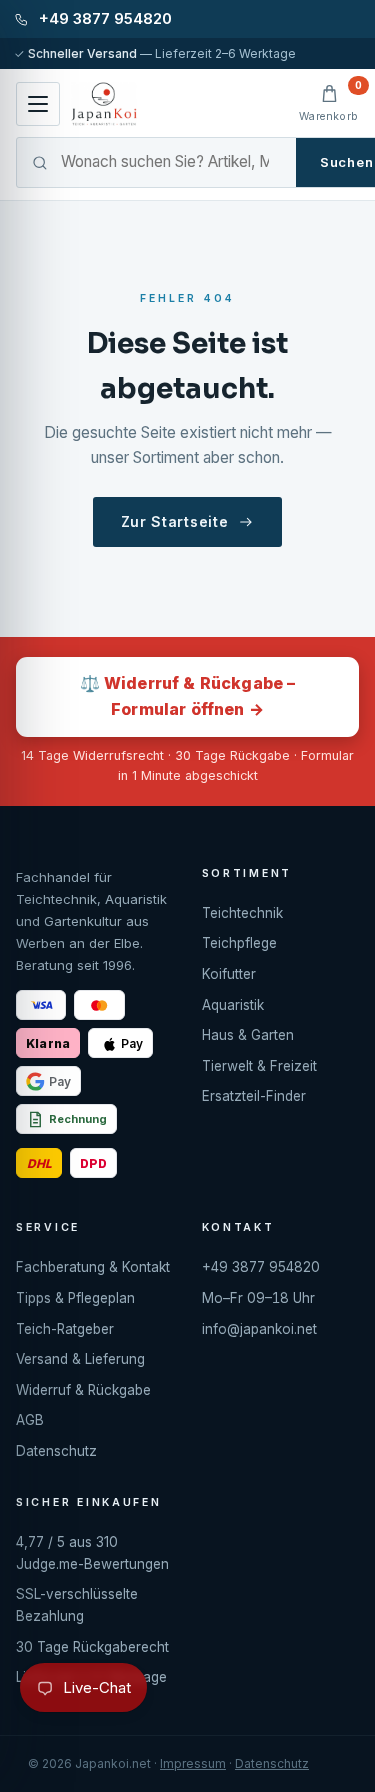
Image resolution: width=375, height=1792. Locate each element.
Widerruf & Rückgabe (83, 1390)
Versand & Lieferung (80, 1359)
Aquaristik (233, 1005)
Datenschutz (56, 1451)
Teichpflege (239, 943)
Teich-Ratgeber (65, 1329)
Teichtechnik (242, 913)
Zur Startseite (175, 521)
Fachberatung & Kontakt (93, 1267)
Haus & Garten (248, 1035)
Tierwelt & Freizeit (259, 1066)
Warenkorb (329, 103)
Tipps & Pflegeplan (75, 1298)
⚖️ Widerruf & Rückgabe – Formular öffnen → (188, 696)
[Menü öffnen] (38, 104)
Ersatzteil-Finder (254, 1096)
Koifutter (229, 974)
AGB (30, 1420)
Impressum (193, 1763)
